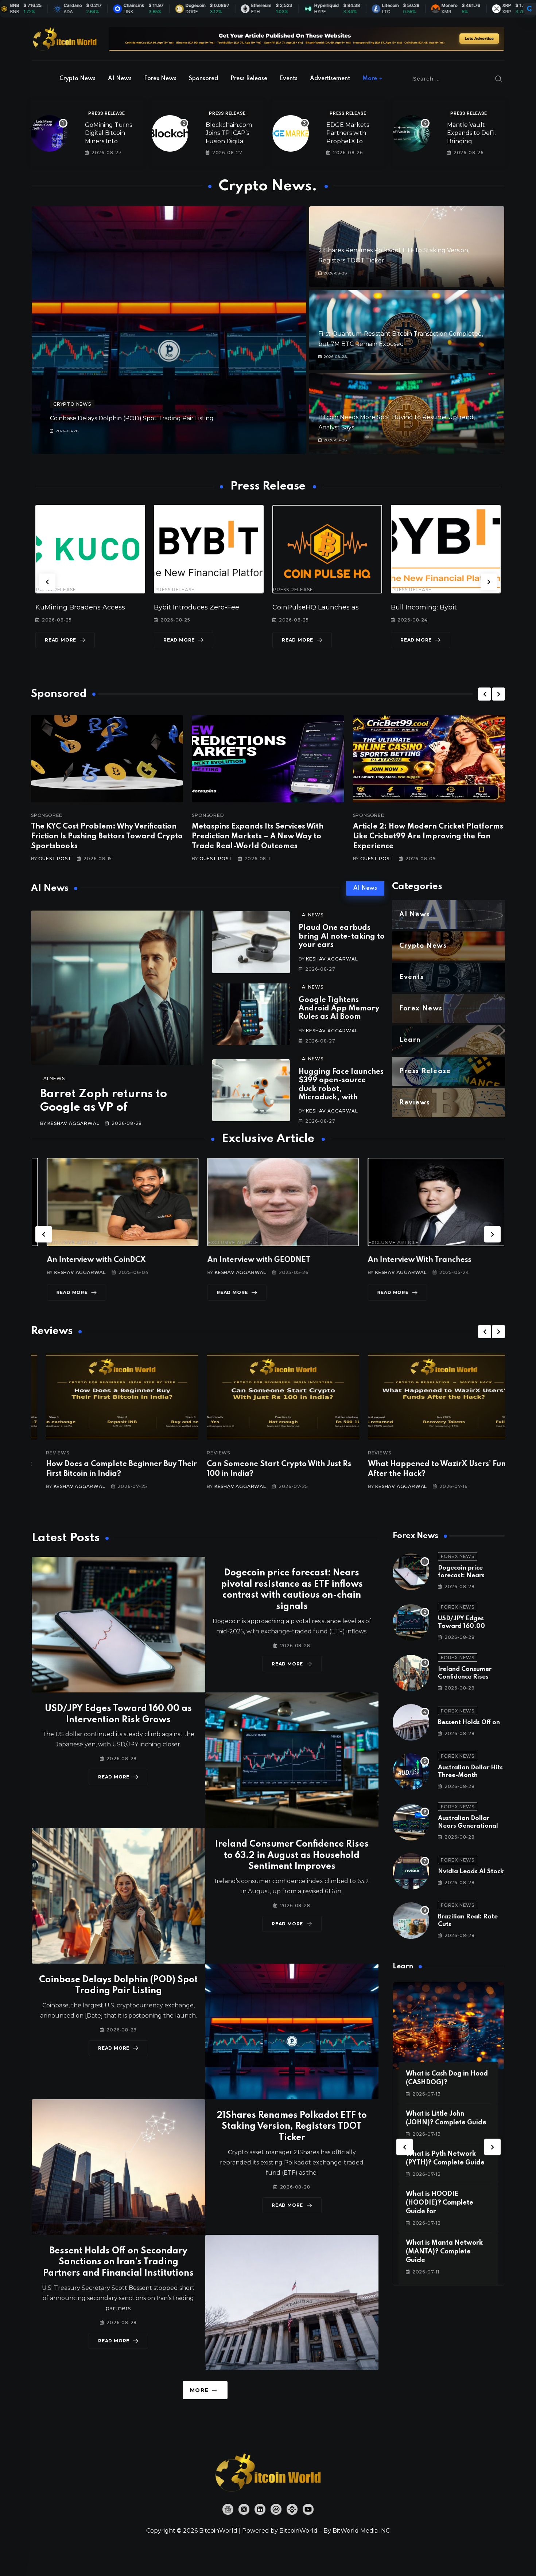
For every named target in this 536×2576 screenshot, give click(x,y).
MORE (199, 2390)
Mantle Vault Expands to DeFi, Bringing (471, 133)
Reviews (43, 1453)
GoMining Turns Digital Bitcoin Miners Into (108, 133)
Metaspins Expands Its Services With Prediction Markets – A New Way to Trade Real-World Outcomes (258, 837)
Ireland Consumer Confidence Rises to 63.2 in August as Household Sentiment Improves (292, 1856)
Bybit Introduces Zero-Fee (78, 607)
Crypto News (77, 79)
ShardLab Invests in (423, 607)
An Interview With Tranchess (244, 1260)
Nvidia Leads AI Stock (471, 1872)
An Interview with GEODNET (83, 1260)
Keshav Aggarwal (73, 1123)
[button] (47, 582)
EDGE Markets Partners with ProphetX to (348, 133)
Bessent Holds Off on (469, 1722)
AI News (120, 79)
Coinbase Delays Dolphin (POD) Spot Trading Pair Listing (132, 418)
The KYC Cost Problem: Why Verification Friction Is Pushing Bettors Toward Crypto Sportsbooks (107, 837)
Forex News (160, 79)
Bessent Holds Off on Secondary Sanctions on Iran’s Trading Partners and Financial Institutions (118, 2262)
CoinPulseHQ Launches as (197, 607)
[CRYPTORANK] (529, 9)
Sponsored (203, 79)
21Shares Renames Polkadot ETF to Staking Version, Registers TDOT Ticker (292, 2127)
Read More (61, 640)
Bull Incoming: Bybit (305, 607)
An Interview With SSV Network (410, 1260)
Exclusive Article (58, 1243)
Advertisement (330, 79)
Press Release (249, 79)
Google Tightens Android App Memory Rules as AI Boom (339, 1009)
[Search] (499, 79)
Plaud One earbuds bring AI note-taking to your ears (342, 937)
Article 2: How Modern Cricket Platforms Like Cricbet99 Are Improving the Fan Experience (428, 837)
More (370, 79)
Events (289, 79)
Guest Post (55, 859)
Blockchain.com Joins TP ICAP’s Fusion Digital (229, 133)
